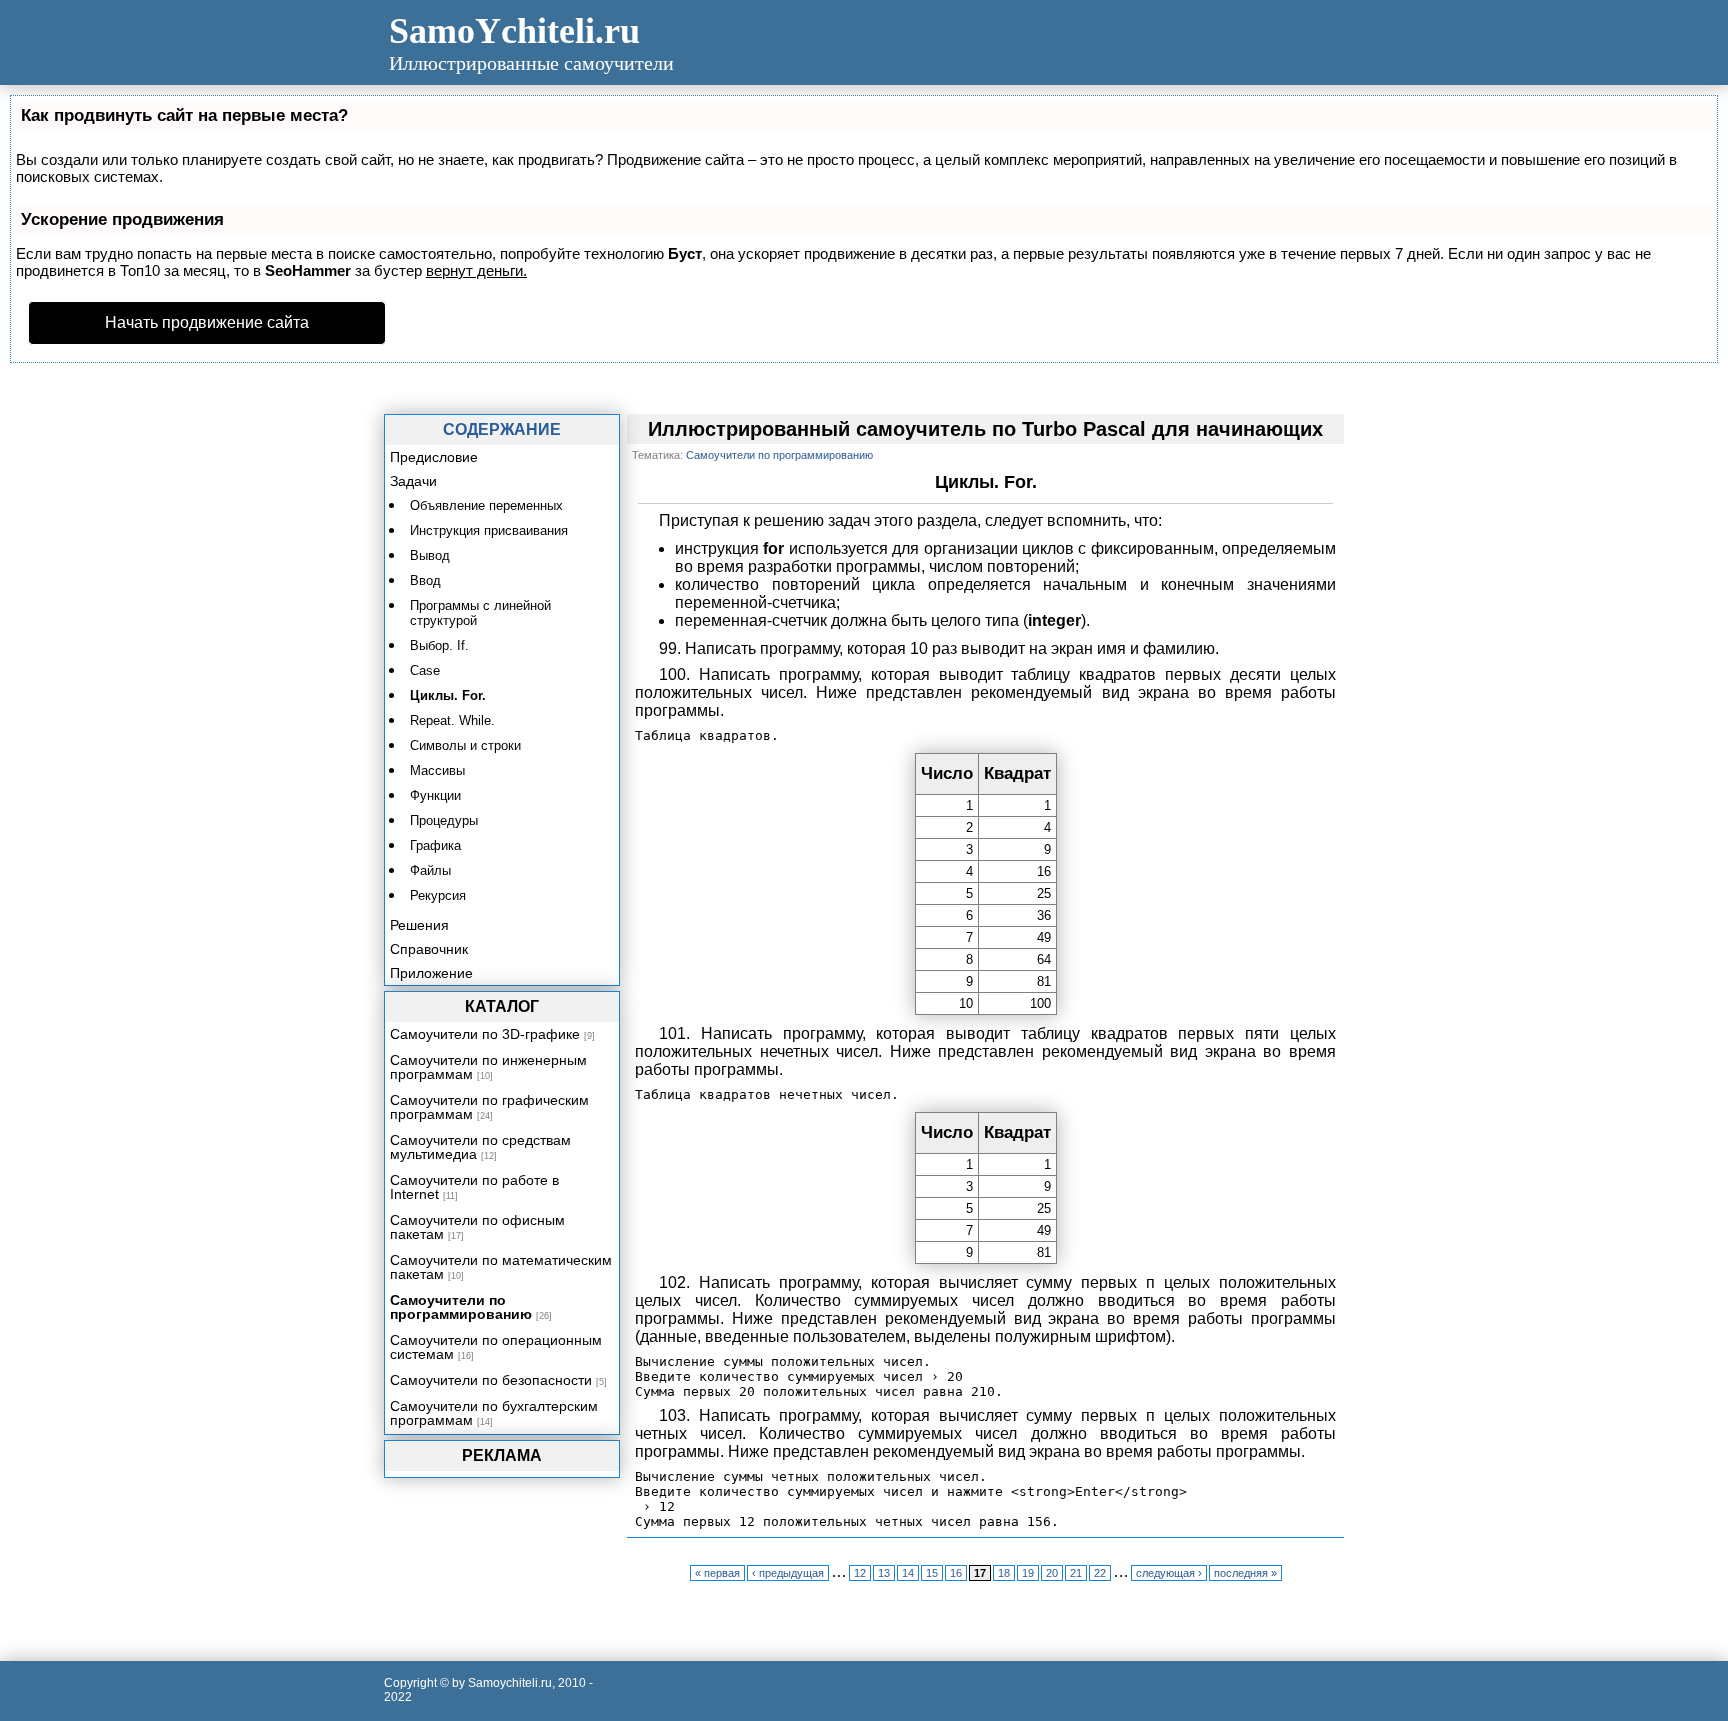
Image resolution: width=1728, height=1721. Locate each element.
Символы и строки (465, 745)
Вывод (430, 555)
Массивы (437, 770)
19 (1028, 1573)
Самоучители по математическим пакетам (501, 1267)
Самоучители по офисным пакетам (477, 1227)
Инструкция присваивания (489, 530)
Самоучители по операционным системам (496, 1347)
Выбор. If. (439, 645)
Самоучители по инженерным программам (488, 1067)
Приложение (431, 973)
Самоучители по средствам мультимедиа (480, 1147)
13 (884, 1573)
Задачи (413, 481)
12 (860, 1573)
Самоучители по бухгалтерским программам (494, 1413)
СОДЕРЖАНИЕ (502, 429)
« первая (717, 1573)
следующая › (1169, 1573)
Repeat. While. (452, 720)
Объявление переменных (486, 505)
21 (1076, 1573)
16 (956, 1573)
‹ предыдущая (788, 1573)
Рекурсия (438, 895)
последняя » (1245, 1573)
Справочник (429, 949)
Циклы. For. (448, 695)
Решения (419, 925)
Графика (435, 845)
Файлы (430, 870)
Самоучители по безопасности (491, 1380)
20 (1052, 1573)
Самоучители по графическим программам (489, 1107)
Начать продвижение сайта (207, 322)
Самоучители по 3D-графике (485, 1034)
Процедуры (444, 820)
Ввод (425, 580)
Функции (435, 795)
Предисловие (434, 457)
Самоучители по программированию (461, 1307)
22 (1100, 1573)
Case (425, 670)
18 (1004, 1573)
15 (932, 1573)
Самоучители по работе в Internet (474, 1187)
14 (908, 1573)
